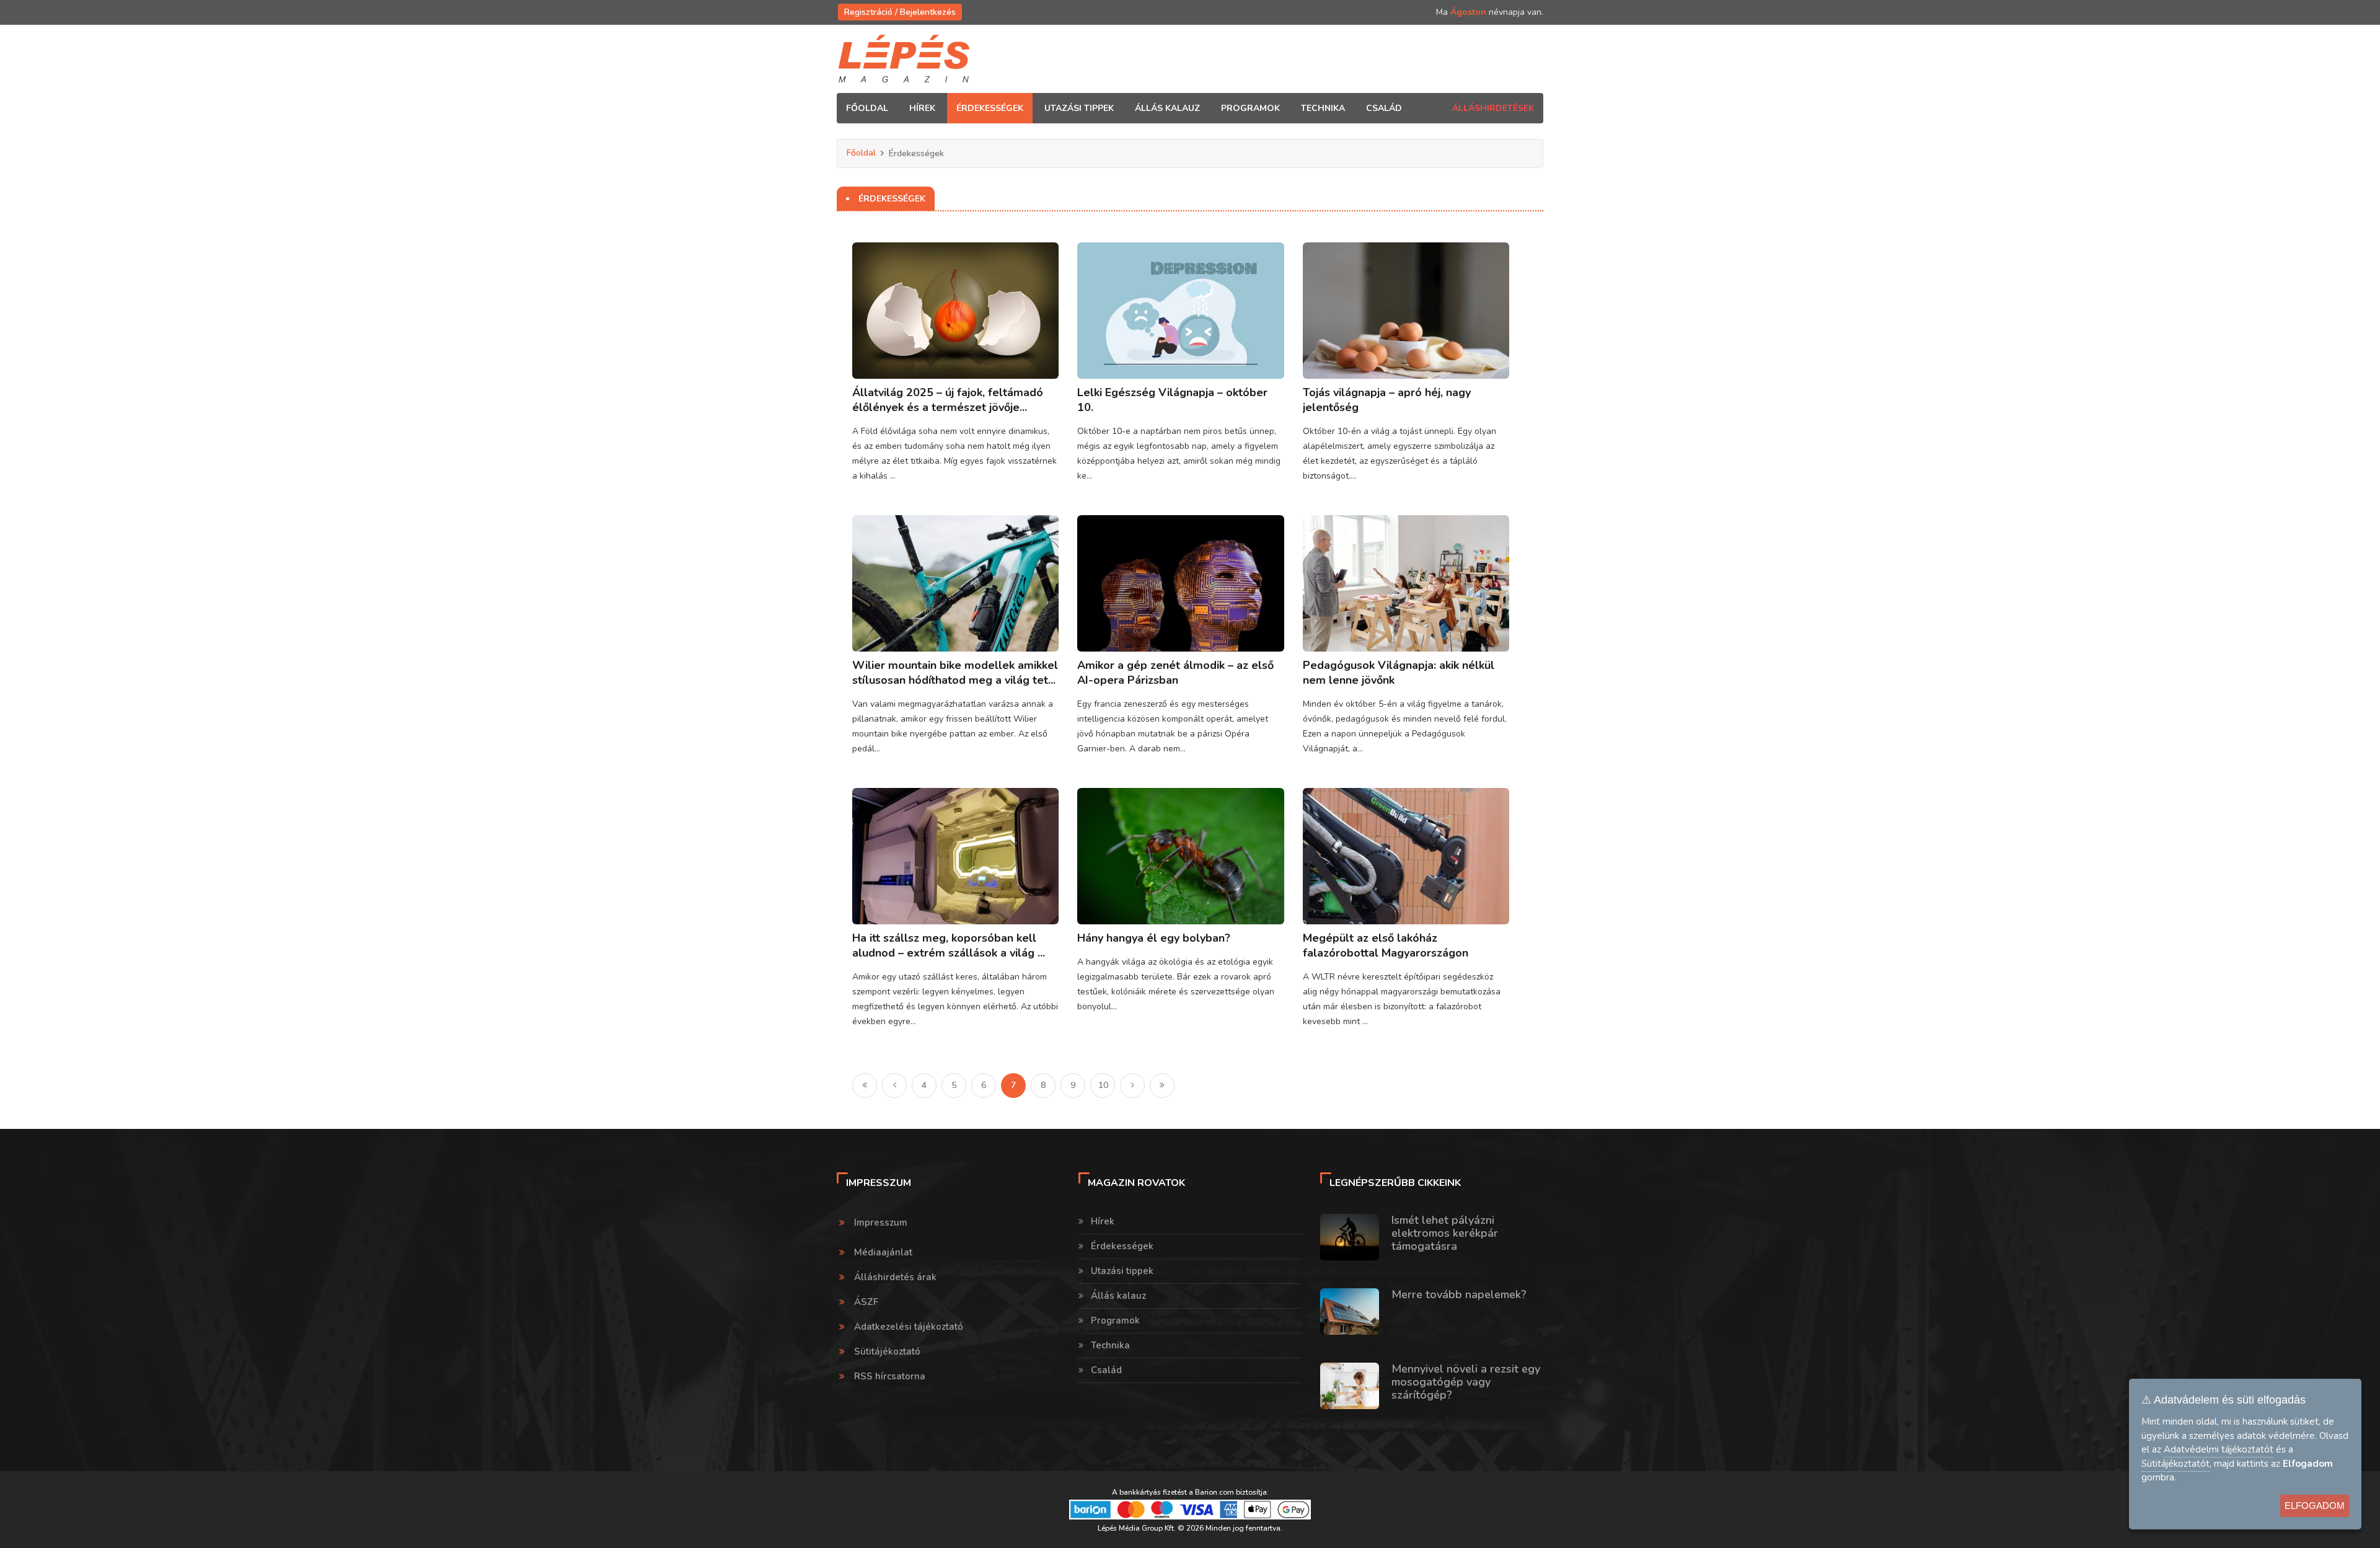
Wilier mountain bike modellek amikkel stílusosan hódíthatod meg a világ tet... (955, 673)
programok (1250, 108)
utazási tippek (1079, 108)
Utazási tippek (1122, 1271)
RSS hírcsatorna (890, 1376)
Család (1106, 1370)
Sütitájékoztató (887, 1351)
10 (1103, 1085)
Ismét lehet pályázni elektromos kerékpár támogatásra (1445, 1233)
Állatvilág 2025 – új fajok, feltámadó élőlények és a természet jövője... (948, 400)
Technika (1110, 1345)
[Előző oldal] (894, 1086)
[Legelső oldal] (865, 1086)
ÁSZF (866, 1302)
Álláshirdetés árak (895, 1277)
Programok (1115, 1320)
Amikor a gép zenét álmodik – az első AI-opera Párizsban (1175, 673)
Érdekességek (1122, 1246)
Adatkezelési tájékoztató (909, 1327)
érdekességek (990, 108)
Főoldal (867, 108)
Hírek (1103, 1221)
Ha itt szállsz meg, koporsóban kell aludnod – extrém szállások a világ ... (949, 945)
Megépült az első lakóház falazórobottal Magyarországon (1386, 945)
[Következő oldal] (1132, 1086)
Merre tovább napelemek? (1459, 1294)
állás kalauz (1167, 108)
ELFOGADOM (2315, 1506)
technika (1323, 108)
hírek (922, 108)
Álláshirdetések (1493, 108)
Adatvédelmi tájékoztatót (2219, 1449)
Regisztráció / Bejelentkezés (900, 12)
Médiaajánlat (883, 1252)
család (1384, 108)
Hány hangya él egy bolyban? (1154, 938)
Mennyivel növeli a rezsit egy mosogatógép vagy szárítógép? (1466, 1382)
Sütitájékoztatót (2175, 1464)
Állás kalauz (1118, 1296)
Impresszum (881, 1223)
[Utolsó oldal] (1162, 1086)
